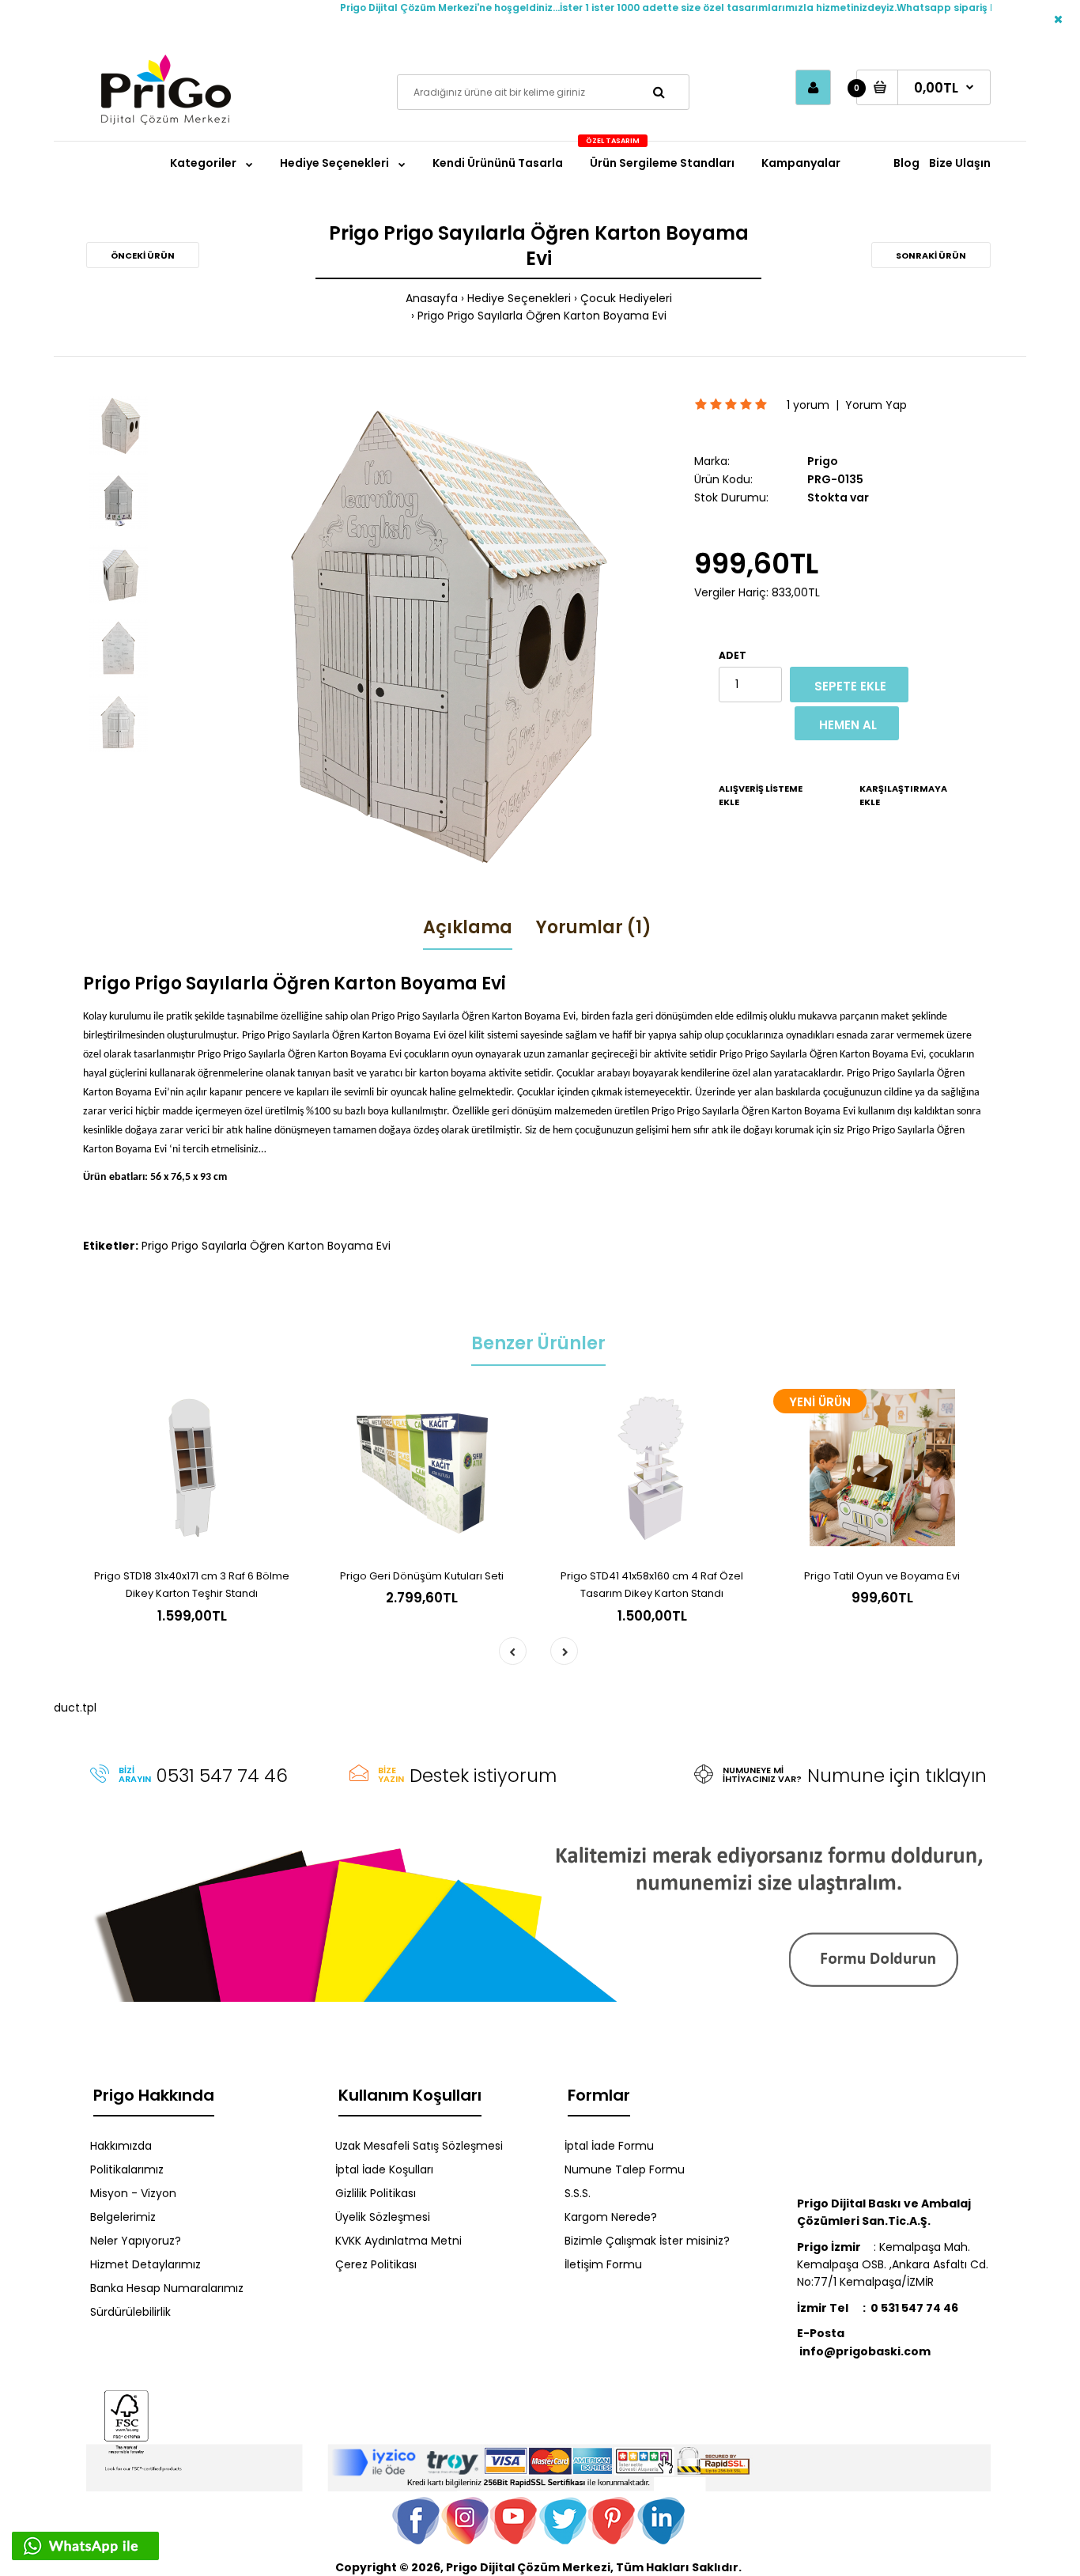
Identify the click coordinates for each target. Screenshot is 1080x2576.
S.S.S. (578, 2193)
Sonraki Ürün (931, 255)
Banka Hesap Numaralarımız (167, 2288)
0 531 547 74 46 (914, 2308)
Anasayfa (432, 298)
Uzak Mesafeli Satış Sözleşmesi (419, 2146)
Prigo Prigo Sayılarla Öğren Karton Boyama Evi (542, 316)
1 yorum (808, 405)
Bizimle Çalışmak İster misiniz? (647, 2241)
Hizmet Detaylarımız (145, 2264)
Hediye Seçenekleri (519, 298)
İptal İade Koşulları (384, 2169)
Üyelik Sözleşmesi (383, 2217)
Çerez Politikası (376, 2264)
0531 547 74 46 (222, 1776)
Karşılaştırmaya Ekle (903, 796)
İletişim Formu (603, 2264)
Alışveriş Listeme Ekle (761, 796)
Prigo (823, 461)
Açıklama (468, 927)
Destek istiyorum (483, 1776)
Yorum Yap (876, 405)
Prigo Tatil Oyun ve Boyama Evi (882, 1576)
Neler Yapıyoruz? (136, 2241)
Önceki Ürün (143, 255)
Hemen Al (848, 725)
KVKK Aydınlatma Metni (398, 2241)
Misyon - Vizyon (133, 2193)
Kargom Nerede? (611, 2217)
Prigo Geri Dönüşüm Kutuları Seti (422, 1576)
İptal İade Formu (609, 2146)
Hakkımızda (121, 2146)
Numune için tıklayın (897, 1776)
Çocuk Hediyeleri (626, 298)
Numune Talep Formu (625, 2169)
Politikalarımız (127, 2169)
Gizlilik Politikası (376, 2193)
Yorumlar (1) (594, 927)
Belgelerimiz (123, 2217)
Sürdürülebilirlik (130, 2312)
